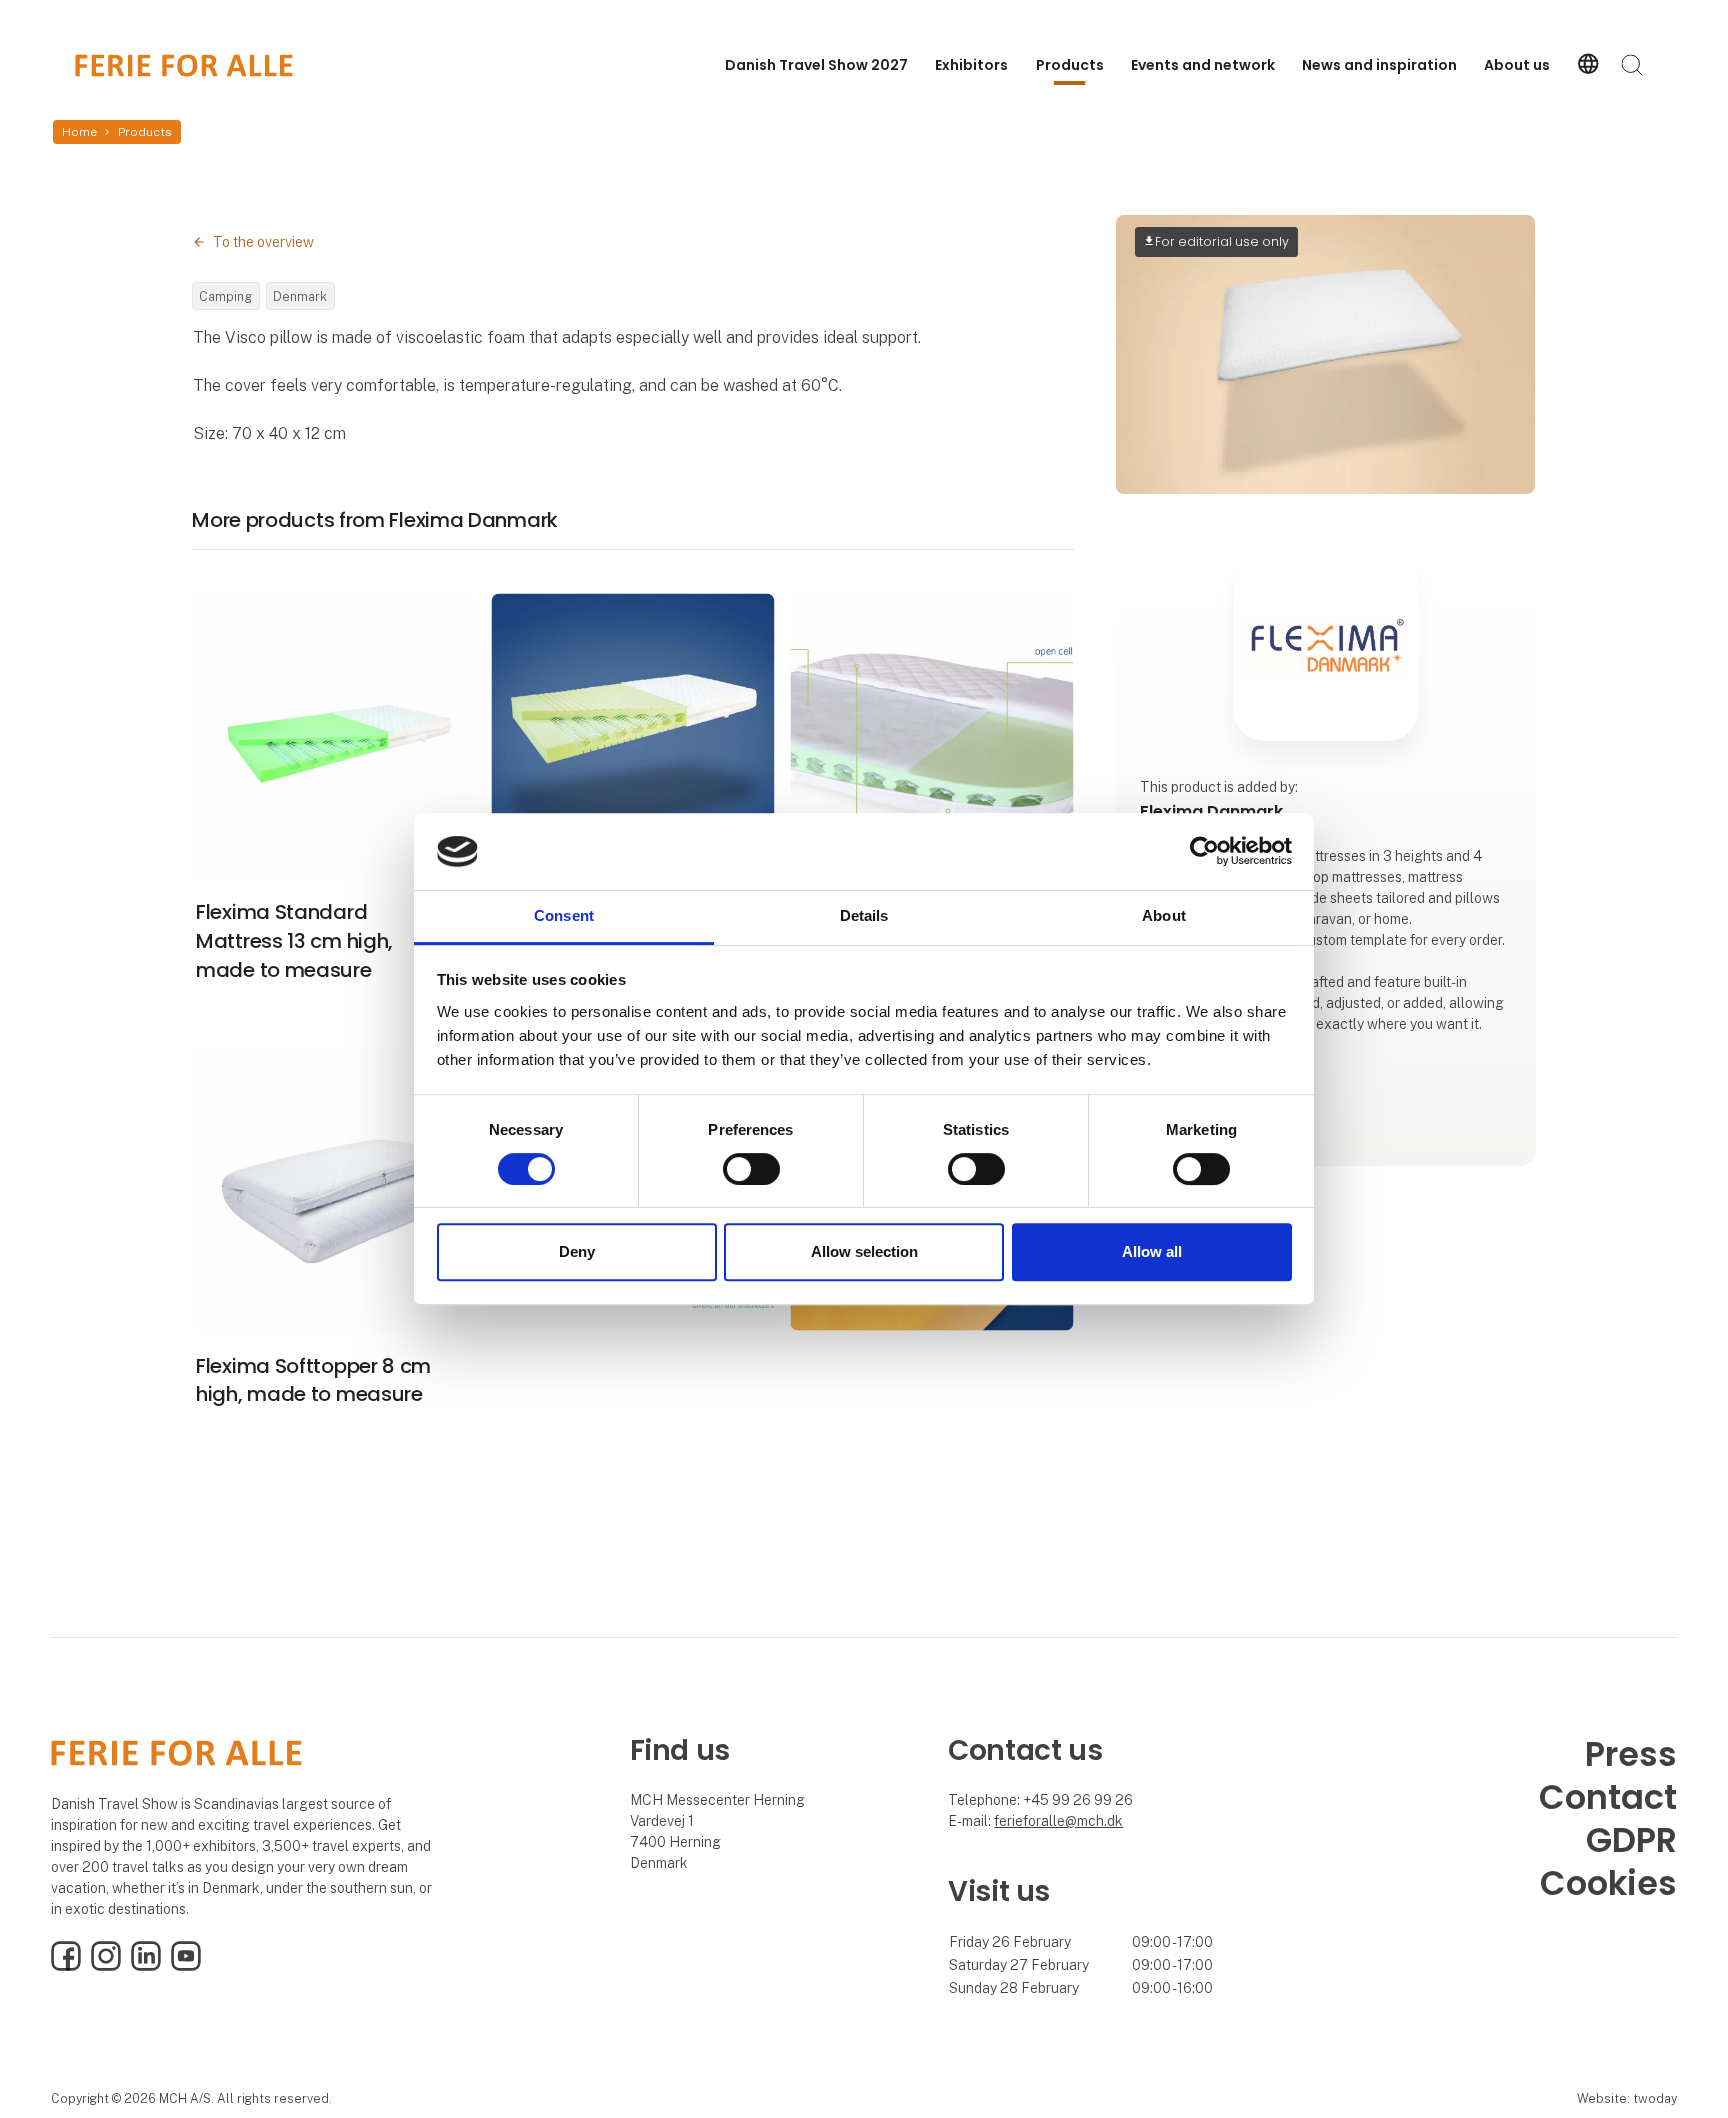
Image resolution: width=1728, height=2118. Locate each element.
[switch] (751, 1169)
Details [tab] (864, 915)
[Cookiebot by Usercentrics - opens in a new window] (1204, 852)
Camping (225, 296)
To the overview (263, 242)
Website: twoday (1627, 2098)
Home (79, 132)
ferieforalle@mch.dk (1058, 1821)
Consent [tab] (564, 915)
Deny (577, 1251)
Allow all (1152, 1251)
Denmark (300, 296)
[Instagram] (106, 1966)
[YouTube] (186, 1966)
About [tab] (1164, 915)
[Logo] (184, 65)
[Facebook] (66, 1966)
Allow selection (864, 1251)
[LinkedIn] (146, 1966)
